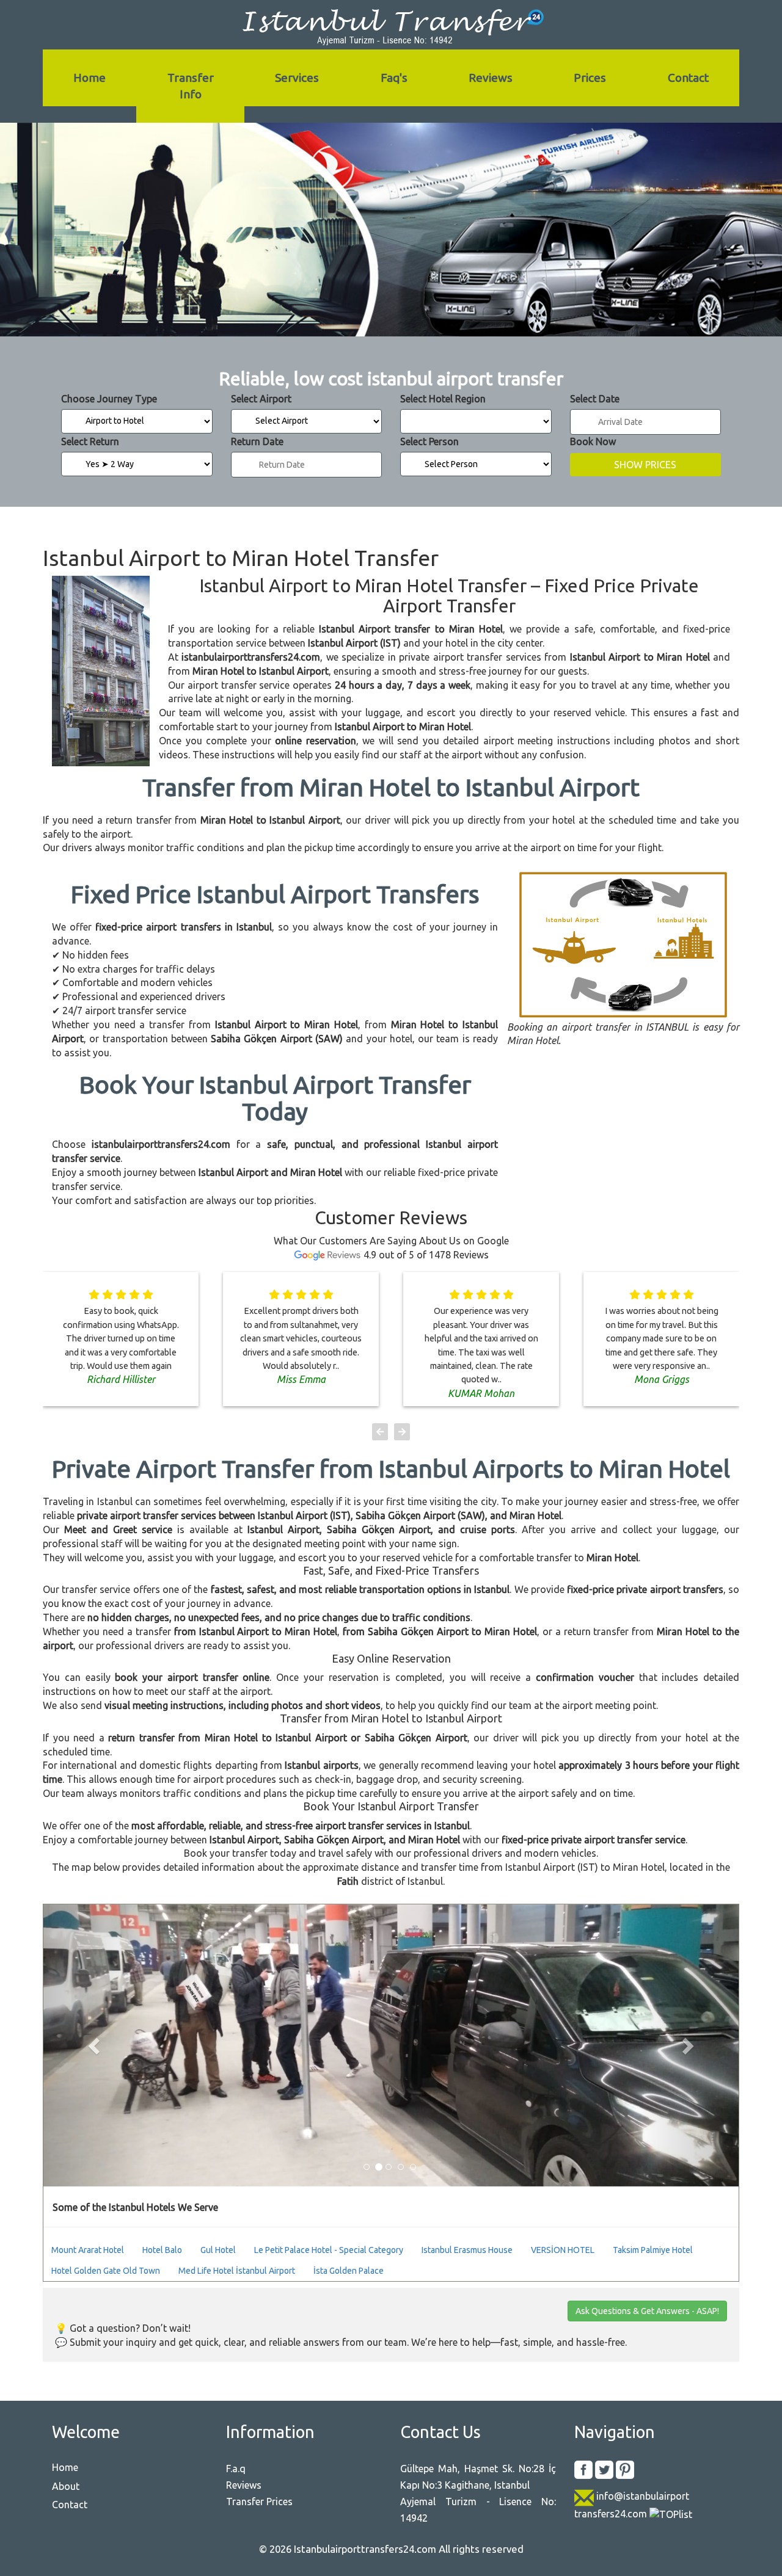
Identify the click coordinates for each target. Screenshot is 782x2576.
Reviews (491, 78)
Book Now (593, 441)
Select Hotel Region (443, 399)
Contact (688, 78)
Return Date (257, 441)
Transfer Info (191, 86)
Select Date (595, 399)
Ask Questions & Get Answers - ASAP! (647, 2311)
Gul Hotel (218, 2250)
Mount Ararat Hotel (88, 2250)
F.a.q (236, 2469)
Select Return (90, 441)
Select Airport (261, 399)
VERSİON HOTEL (563, 2250)
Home (90, 78)
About (66, 2486)
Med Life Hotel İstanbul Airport (237, 2271)
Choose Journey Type (109, 399)
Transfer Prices (259, 2502)
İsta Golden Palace (349, 2271)
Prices (590, 78)
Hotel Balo (162, 2250)
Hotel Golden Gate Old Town (106, 2271)
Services (297, 78)
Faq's (394, 78)
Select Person (429, 441)
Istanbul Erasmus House (467, 2250)
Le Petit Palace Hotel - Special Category (329, 2250)
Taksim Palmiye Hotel (653, 2250)
